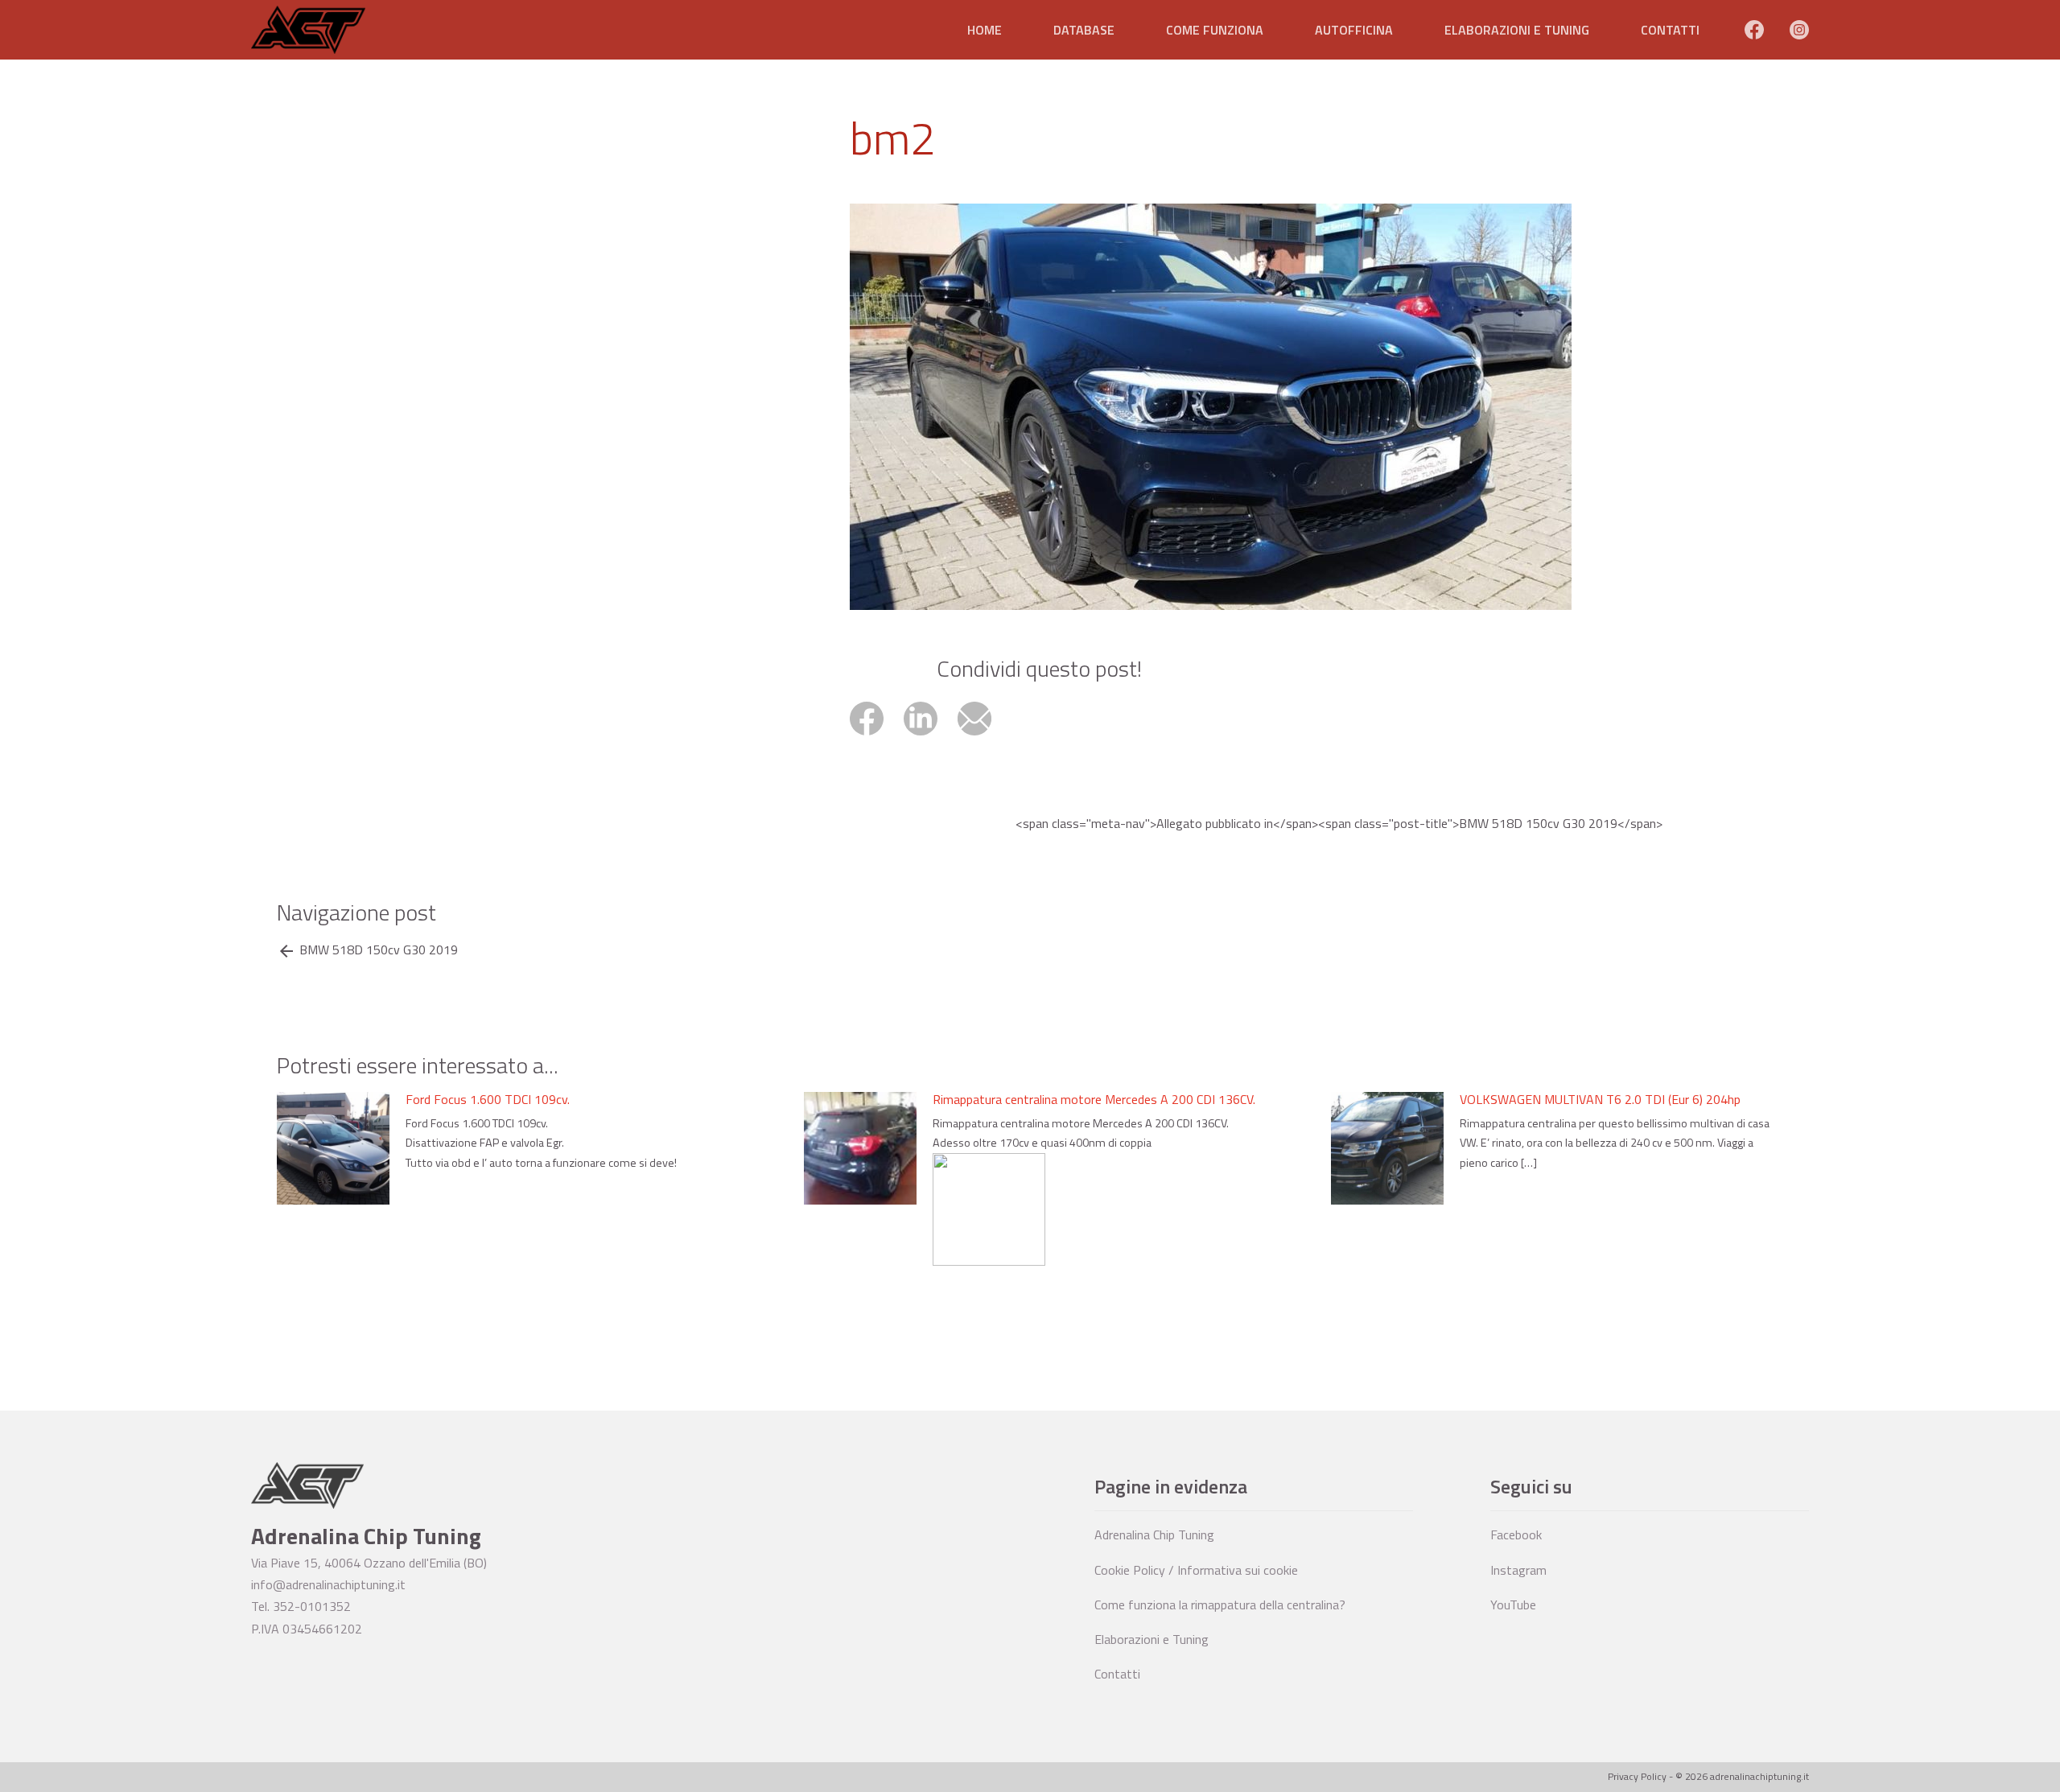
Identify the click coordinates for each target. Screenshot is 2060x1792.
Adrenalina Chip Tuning (1154, 1535)
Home (985, 30)
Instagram (1518, 1570)
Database (1084, 30)
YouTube (1513, 1605)
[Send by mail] (983, 737)
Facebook (1516, 1535)
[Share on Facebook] (877, 737)
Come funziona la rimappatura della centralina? (1220, 1605)
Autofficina (1354, 30)
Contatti (1670, 30)
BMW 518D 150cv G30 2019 (379, 950)
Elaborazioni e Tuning (1517, 30)
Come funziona (1215, 30)
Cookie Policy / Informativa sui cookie (1196, 1570)
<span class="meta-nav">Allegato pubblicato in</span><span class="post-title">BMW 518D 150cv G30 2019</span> (1339, 824)
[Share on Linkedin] (931, 737)
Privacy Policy (1637, 1776)
